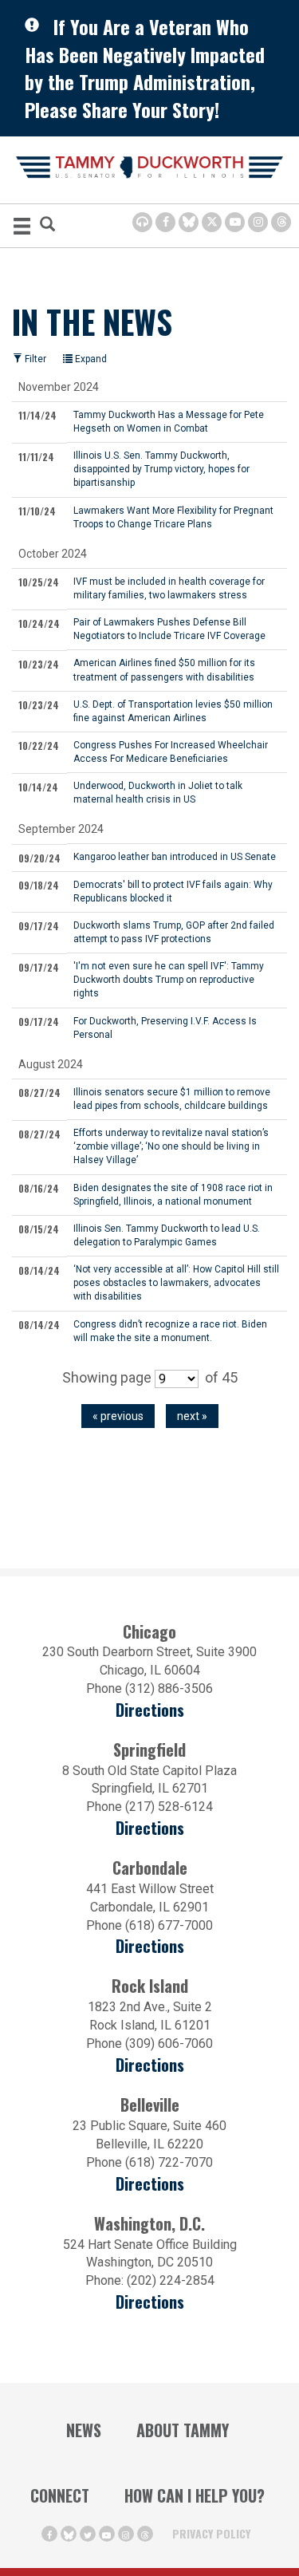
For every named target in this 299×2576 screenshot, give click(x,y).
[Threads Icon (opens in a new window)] (281, 222)
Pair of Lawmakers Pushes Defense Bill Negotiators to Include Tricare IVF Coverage (169, 629)
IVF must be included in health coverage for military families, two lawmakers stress (169, 588)
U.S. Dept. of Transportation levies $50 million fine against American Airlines (173, 711)
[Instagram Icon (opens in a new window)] (258, 222)
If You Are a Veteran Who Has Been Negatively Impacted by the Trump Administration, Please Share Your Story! (145, 68)
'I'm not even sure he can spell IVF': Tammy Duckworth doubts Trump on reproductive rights (169, 979)
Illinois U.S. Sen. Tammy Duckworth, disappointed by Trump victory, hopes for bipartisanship (161, 469)
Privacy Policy (211, 2533)
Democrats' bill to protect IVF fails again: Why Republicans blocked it (173, 891)
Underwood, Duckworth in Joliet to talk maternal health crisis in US (158, 792)
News (84, 2430)
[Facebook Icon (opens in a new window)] (165, 222)
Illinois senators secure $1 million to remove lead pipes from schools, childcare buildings (172, 1099)
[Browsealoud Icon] (142, 222)
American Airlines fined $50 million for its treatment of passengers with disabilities (164, 669)
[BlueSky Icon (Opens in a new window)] (189, 222)
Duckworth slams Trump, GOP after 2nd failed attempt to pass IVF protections (174, 932)
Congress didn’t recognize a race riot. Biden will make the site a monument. (170, 1331)
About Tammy (183, 2430)
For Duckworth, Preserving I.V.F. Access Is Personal (165, 1028)
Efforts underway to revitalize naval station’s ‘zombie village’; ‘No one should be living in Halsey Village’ (171, 1146)
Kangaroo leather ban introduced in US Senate (175, 856)
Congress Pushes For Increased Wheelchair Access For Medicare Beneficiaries (171, 751)
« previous (118, 1416)
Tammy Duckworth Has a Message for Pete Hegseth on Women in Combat (169, 421)
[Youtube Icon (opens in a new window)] (235, 222)
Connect (60, 2495)
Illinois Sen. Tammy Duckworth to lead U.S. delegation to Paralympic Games (167, 1235)
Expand (90, 359)
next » (192, 1416)
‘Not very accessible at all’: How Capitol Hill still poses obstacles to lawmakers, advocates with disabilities (176, 1282)
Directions (150, 1710)
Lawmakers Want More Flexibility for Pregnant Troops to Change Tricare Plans (173, 517)
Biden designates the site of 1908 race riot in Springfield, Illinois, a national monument (173, 1194)
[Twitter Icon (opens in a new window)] (212, 222)
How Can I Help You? (195, 2495)
